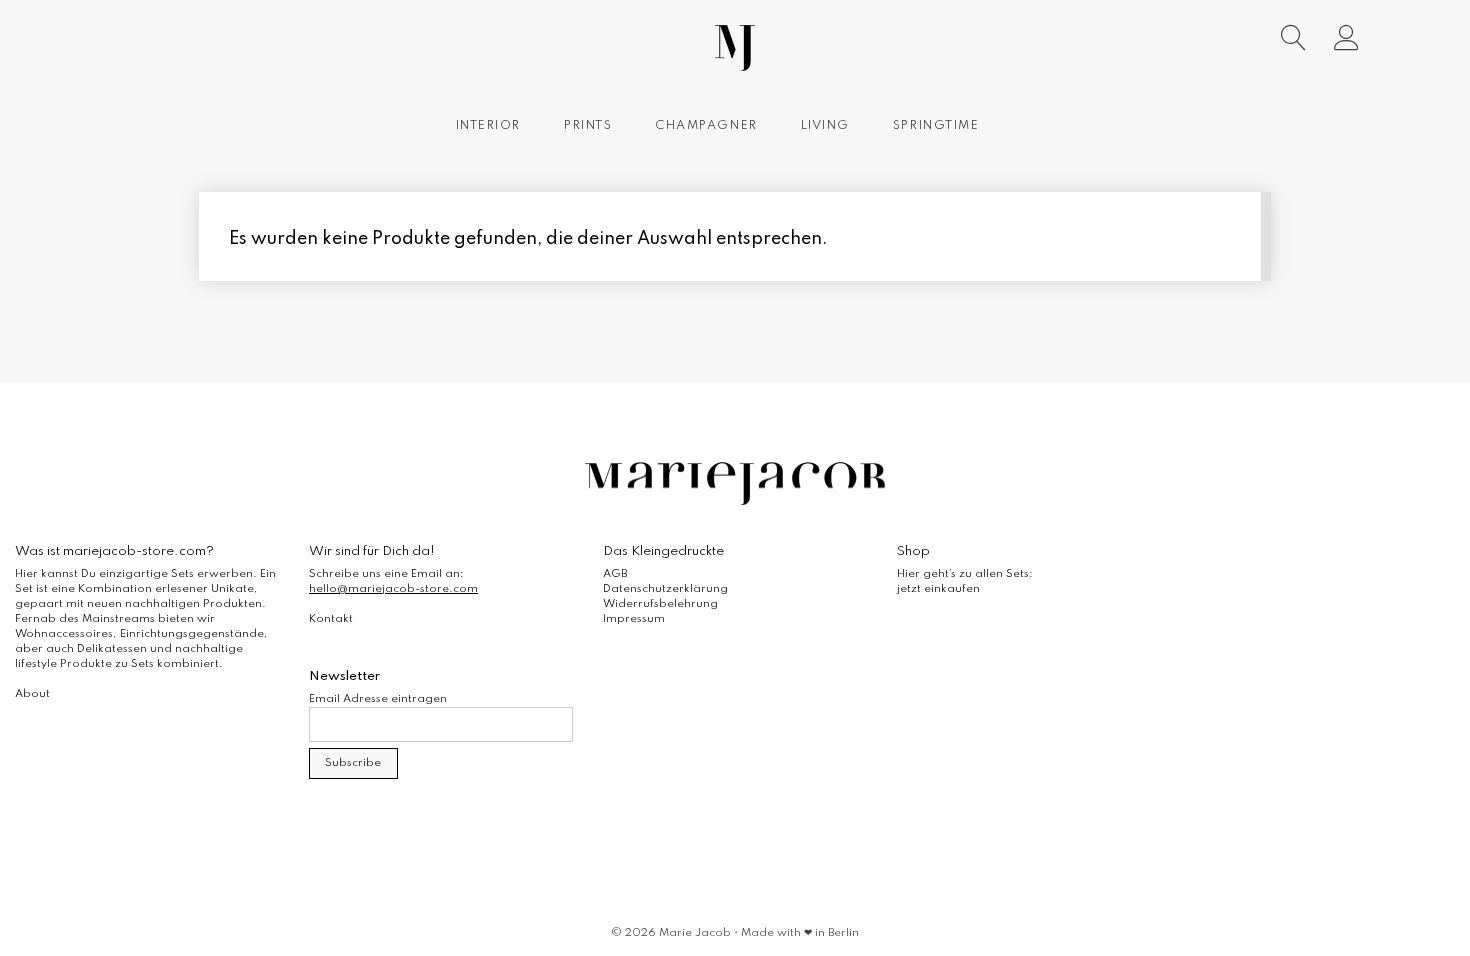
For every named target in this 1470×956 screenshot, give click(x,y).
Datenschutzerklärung (665, 589)
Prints (588, 126)
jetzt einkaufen (938, 589)
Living (825, 126)
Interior (488, 126)
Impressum (634, 619)
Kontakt (331, 619)
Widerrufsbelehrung (660, 604)
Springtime (936, 126)
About (32, 694)
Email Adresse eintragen (378, 699)
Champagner (706, 126)
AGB (615, 574)
